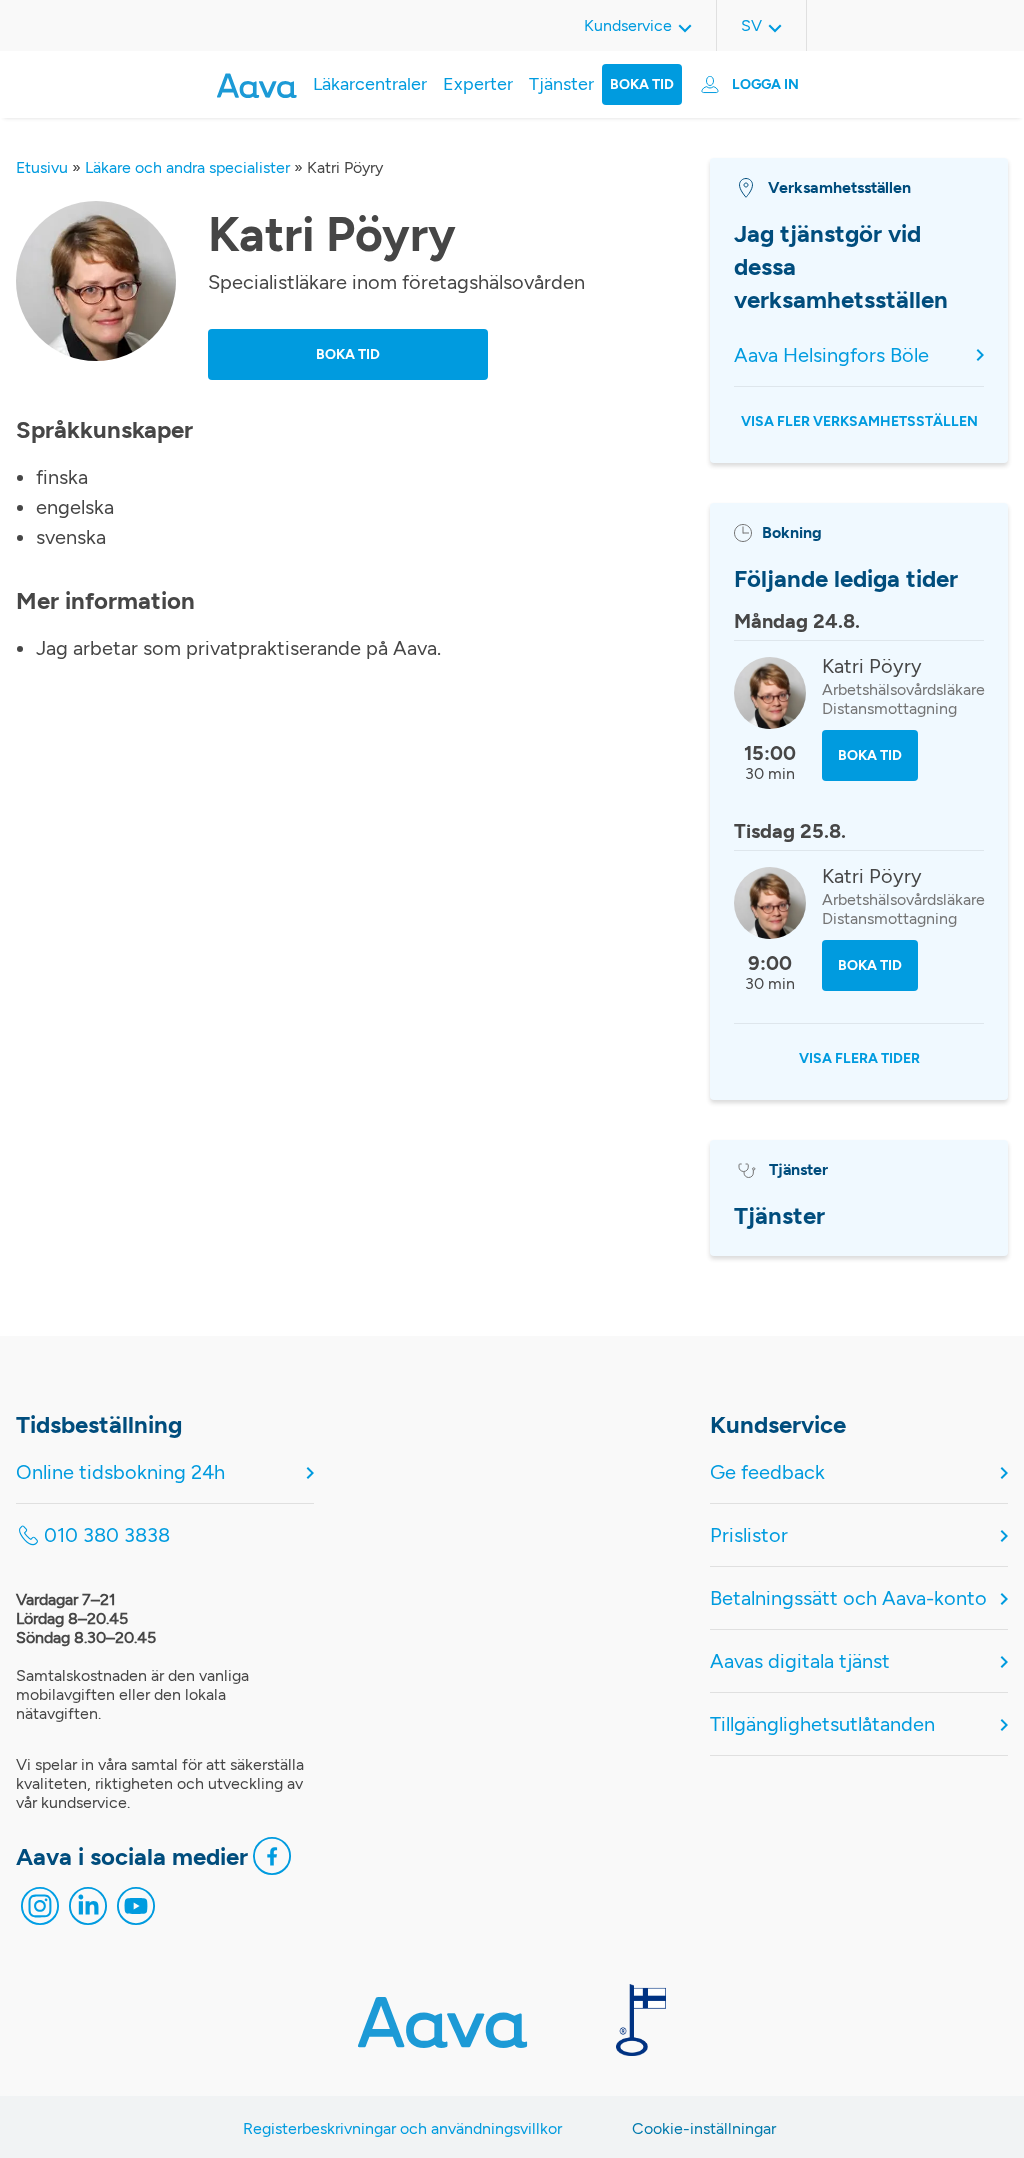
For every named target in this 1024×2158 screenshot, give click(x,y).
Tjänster (561, 84)
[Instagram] (40, 1911)
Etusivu (42, 167)
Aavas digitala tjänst (800, 1661)
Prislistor (749, 1535)
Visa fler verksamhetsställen (859, 421)
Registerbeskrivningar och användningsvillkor (402, 2128)
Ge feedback (767, 1472)
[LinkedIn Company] (88, 1911)
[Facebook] (272, 1861)
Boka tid (642, 84)
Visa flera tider (859, 1058)
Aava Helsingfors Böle (831, 355)
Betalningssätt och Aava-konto (848, 1598)
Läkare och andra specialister (187, 167)
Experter (478, 84)
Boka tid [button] (348, 354)
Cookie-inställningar (704, 2128)
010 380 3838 (107, 1535)
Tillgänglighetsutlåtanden (822, 1724)
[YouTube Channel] (136, 1911)
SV (751, 25)
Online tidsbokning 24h (120, 1472)
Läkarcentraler (370, 84)
